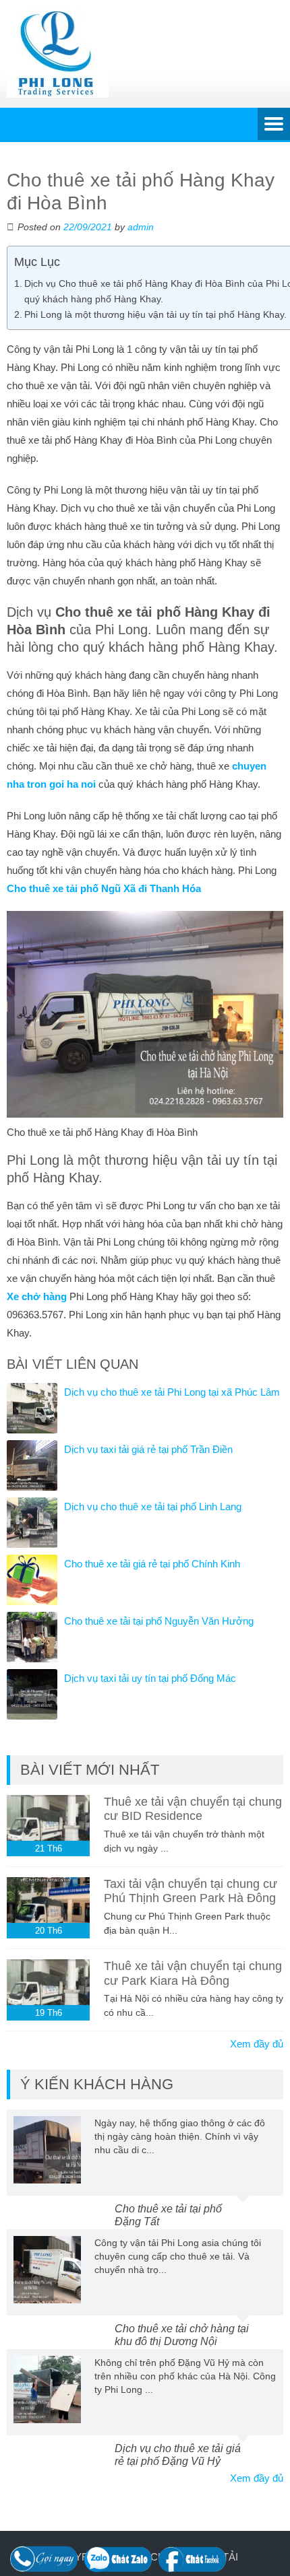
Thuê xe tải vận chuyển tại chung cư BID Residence (193, 1809)
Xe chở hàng (37, 1296)
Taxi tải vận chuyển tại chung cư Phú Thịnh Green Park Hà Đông (191, 1891)
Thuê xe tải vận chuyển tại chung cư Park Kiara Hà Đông (193, 1973)
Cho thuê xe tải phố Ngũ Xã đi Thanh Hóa (104, 888)
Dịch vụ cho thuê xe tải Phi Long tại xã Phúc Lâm (172, 1392)
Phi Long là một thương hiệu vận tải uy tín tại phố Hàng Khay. (155, 314)
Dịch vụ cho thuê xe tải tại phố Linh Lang (153, 1506)
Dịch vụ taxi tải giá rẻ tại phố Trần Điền (148, 1449)
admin (141, 227)
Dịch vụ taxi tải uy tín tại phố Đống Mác (150, 1678)
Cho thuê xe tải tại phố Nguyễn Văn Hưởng (159, 1621)
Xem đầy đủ (257, 2044)
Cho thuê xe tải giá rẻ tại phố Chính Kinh (152, 1564)
